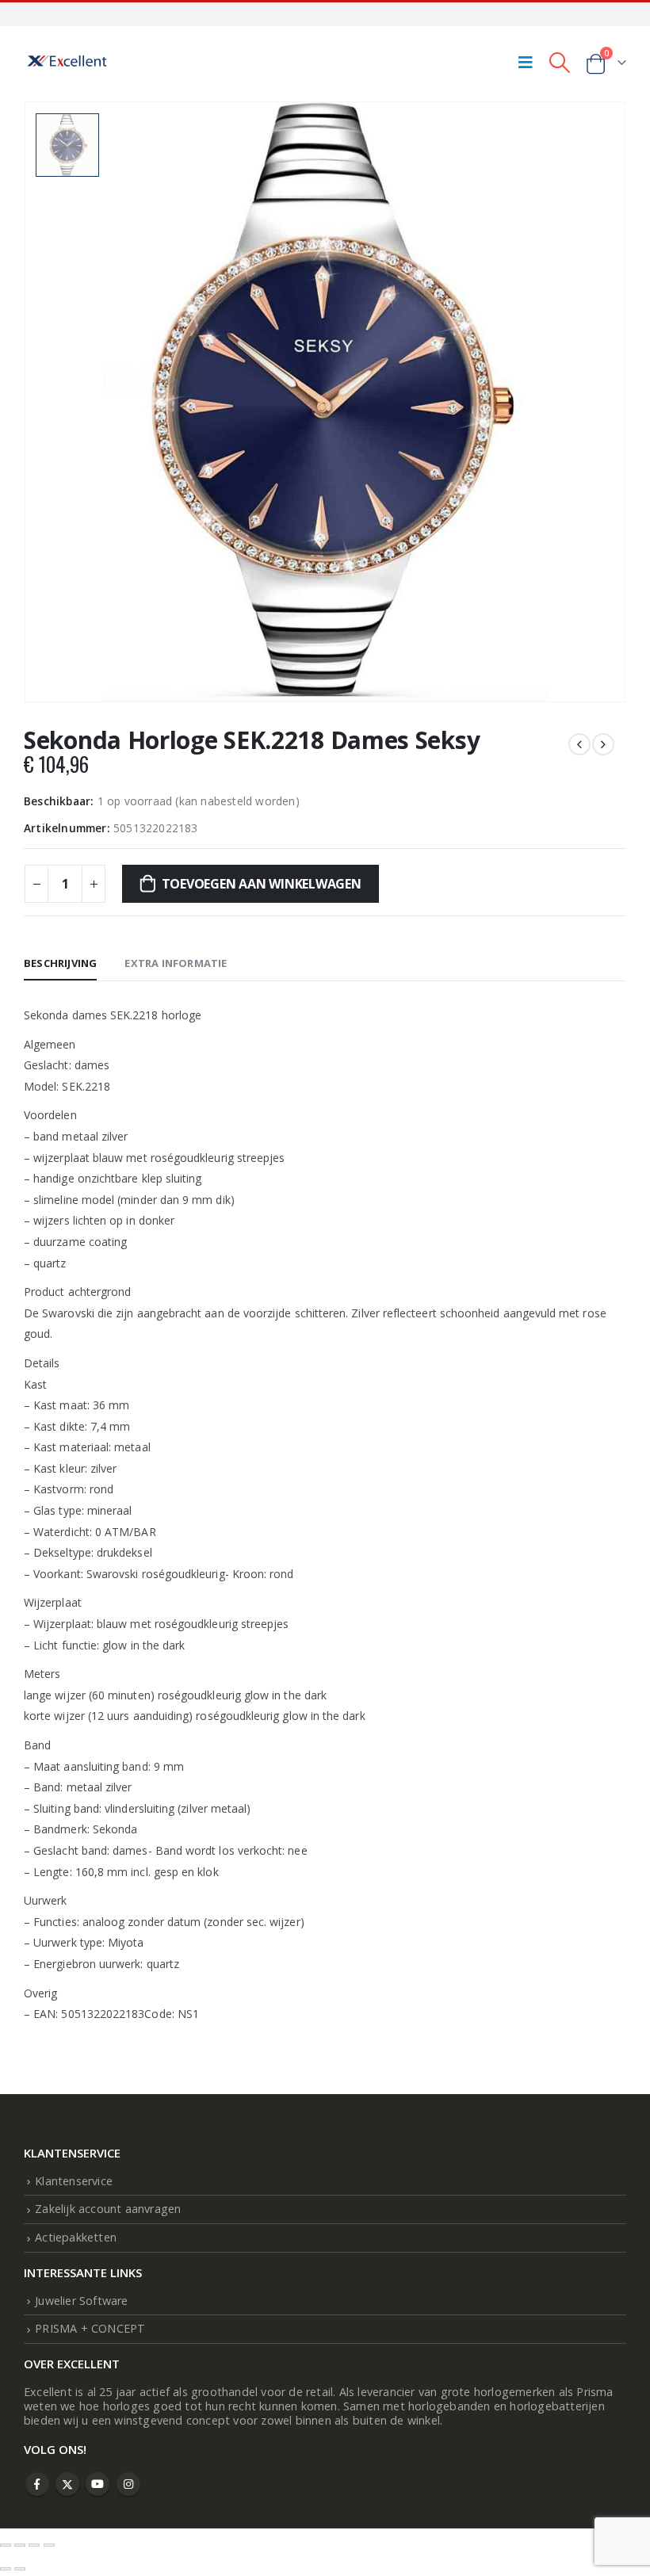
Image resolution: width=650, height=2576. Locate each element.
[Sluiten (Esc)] (49, 2545)
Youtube (97, 2484)
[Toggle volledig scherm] (20, 2545)
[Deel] (34, 2545)
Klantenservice (74, 2181)
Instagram (128, 2484)
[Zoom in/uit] (6, 2545)
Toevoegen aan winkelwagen (262, 884)
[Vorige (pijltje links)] (6, 2569)
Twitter (67, 2484)
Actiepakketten (76, 2237)
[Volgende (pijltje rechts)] (20, 2569)
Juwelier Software (81, 2301)
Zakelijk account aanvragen (108, 2209)
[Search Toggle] (559, 62)
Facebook (37, 2484)
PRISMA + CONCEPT (90, 2328)
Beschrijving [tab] (60, 963)
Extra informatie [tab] (176, 963)
